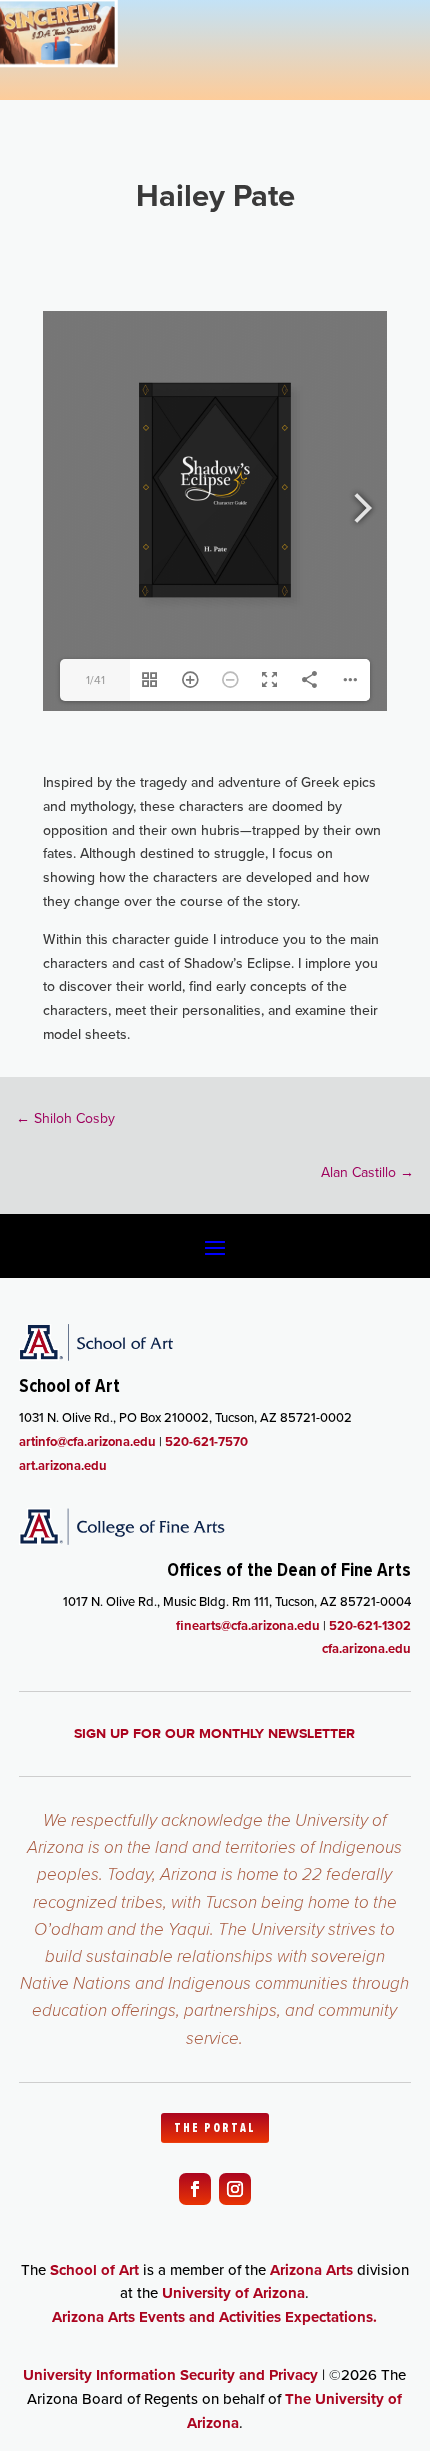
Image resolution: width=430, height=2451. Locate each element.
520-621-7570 (206, 1441)
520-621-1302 (370, 1625)
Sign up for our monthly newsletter (214, 1733)
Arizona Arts (311, 2270)
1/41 (95, 680)
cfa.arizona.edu (366, 1648)
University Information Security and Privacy (170, 2375)
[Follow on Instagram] (235, 2189)
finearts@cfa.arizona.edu (248, 1625)
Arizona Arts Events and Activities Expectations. (214, 2317)
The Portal (215, 2128)
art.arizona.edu (63, 1465)
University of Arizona (233, 2293)
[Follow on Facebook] (195, 2189)
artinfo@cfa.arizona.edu (87, 1441)
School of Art (94, 2270)
